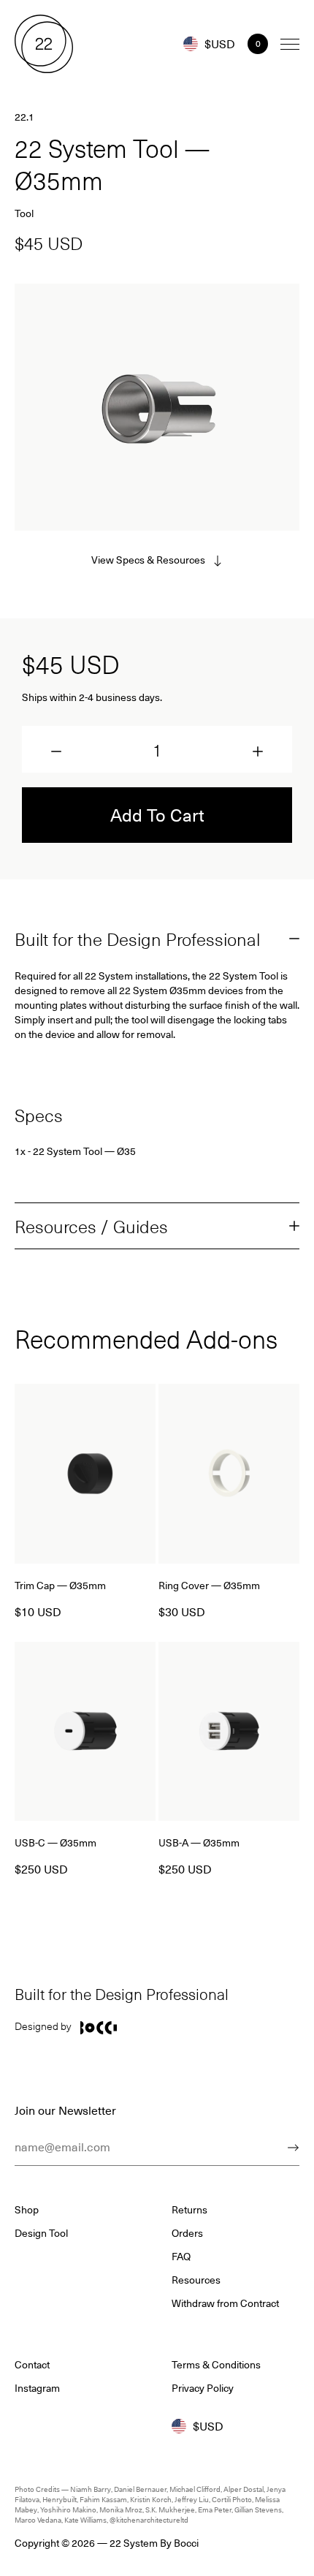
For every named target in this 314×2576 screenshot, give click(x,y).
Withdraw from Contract (225, 2303)
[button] (56, 751)
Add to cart (157, 814)
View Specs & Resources (148, 560)
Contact (32, 2365)
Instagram (37, 2388)
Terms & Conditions (216, 2365)
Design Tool (41, 2233)
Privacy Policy (203, 2388)
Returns (189, 2210)
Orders (187, 2233)
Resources (196, 2280)
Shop (27, 2210)
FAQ (181, 2257)
